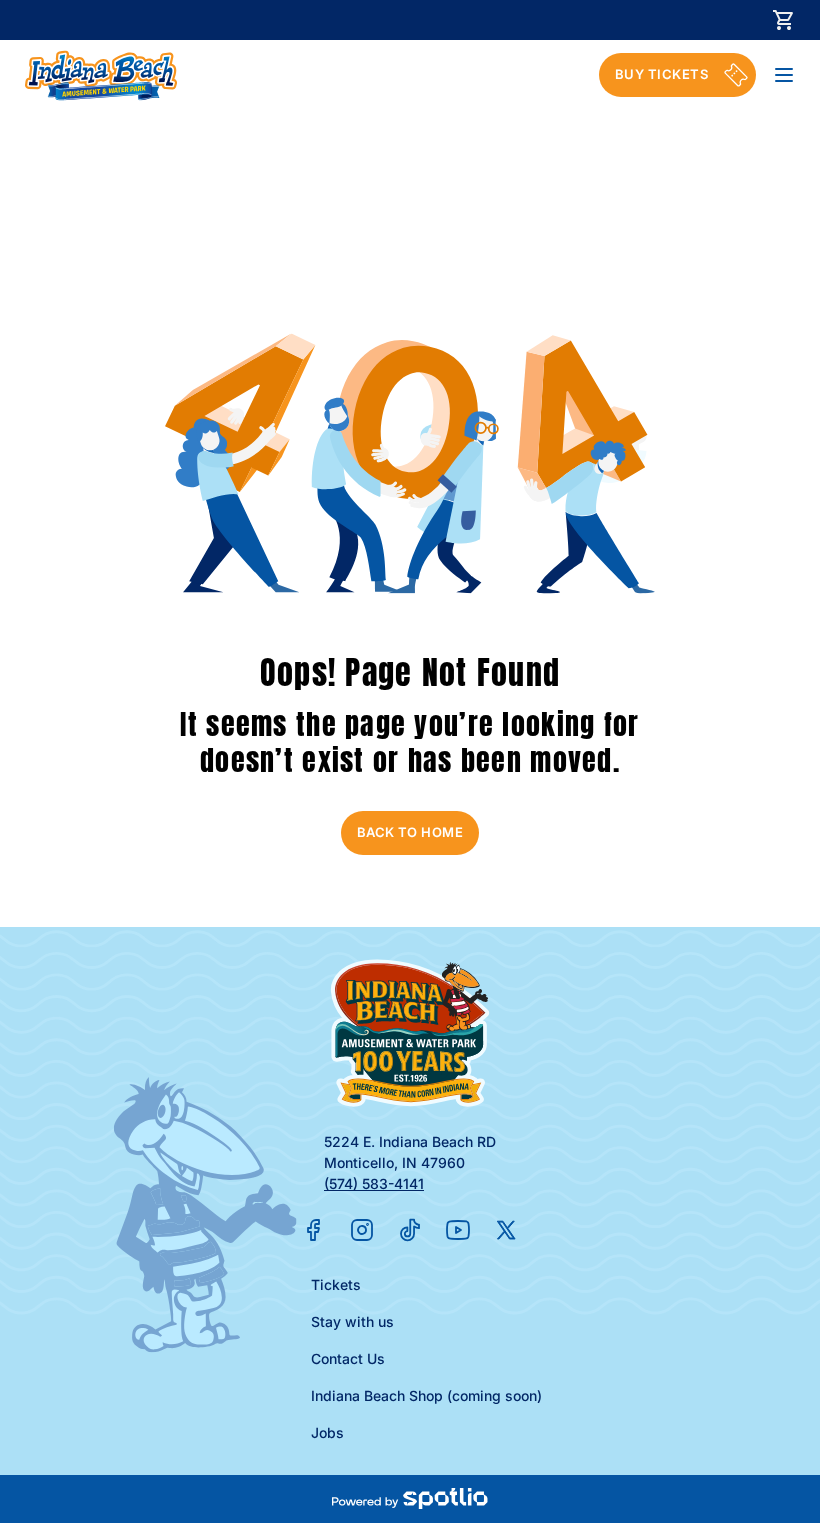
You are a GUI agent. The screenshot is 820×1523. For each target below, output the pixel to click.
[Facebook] (314, 1230)
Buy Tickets (661, 74)
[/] (101, 75)
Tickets (336, 1284)
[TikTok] (410, 1230)
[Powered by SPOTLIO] (409, 1499)
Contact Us (348, 1358)
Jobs (327, 1432)
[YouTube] (458, 1230)
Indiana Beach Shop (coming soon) (426, 1395)
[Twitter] (506, 1230)
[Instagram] (362, 1230)
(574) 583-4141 (374, 1183)
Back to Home (410, 832)
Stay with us (352, 1321)
